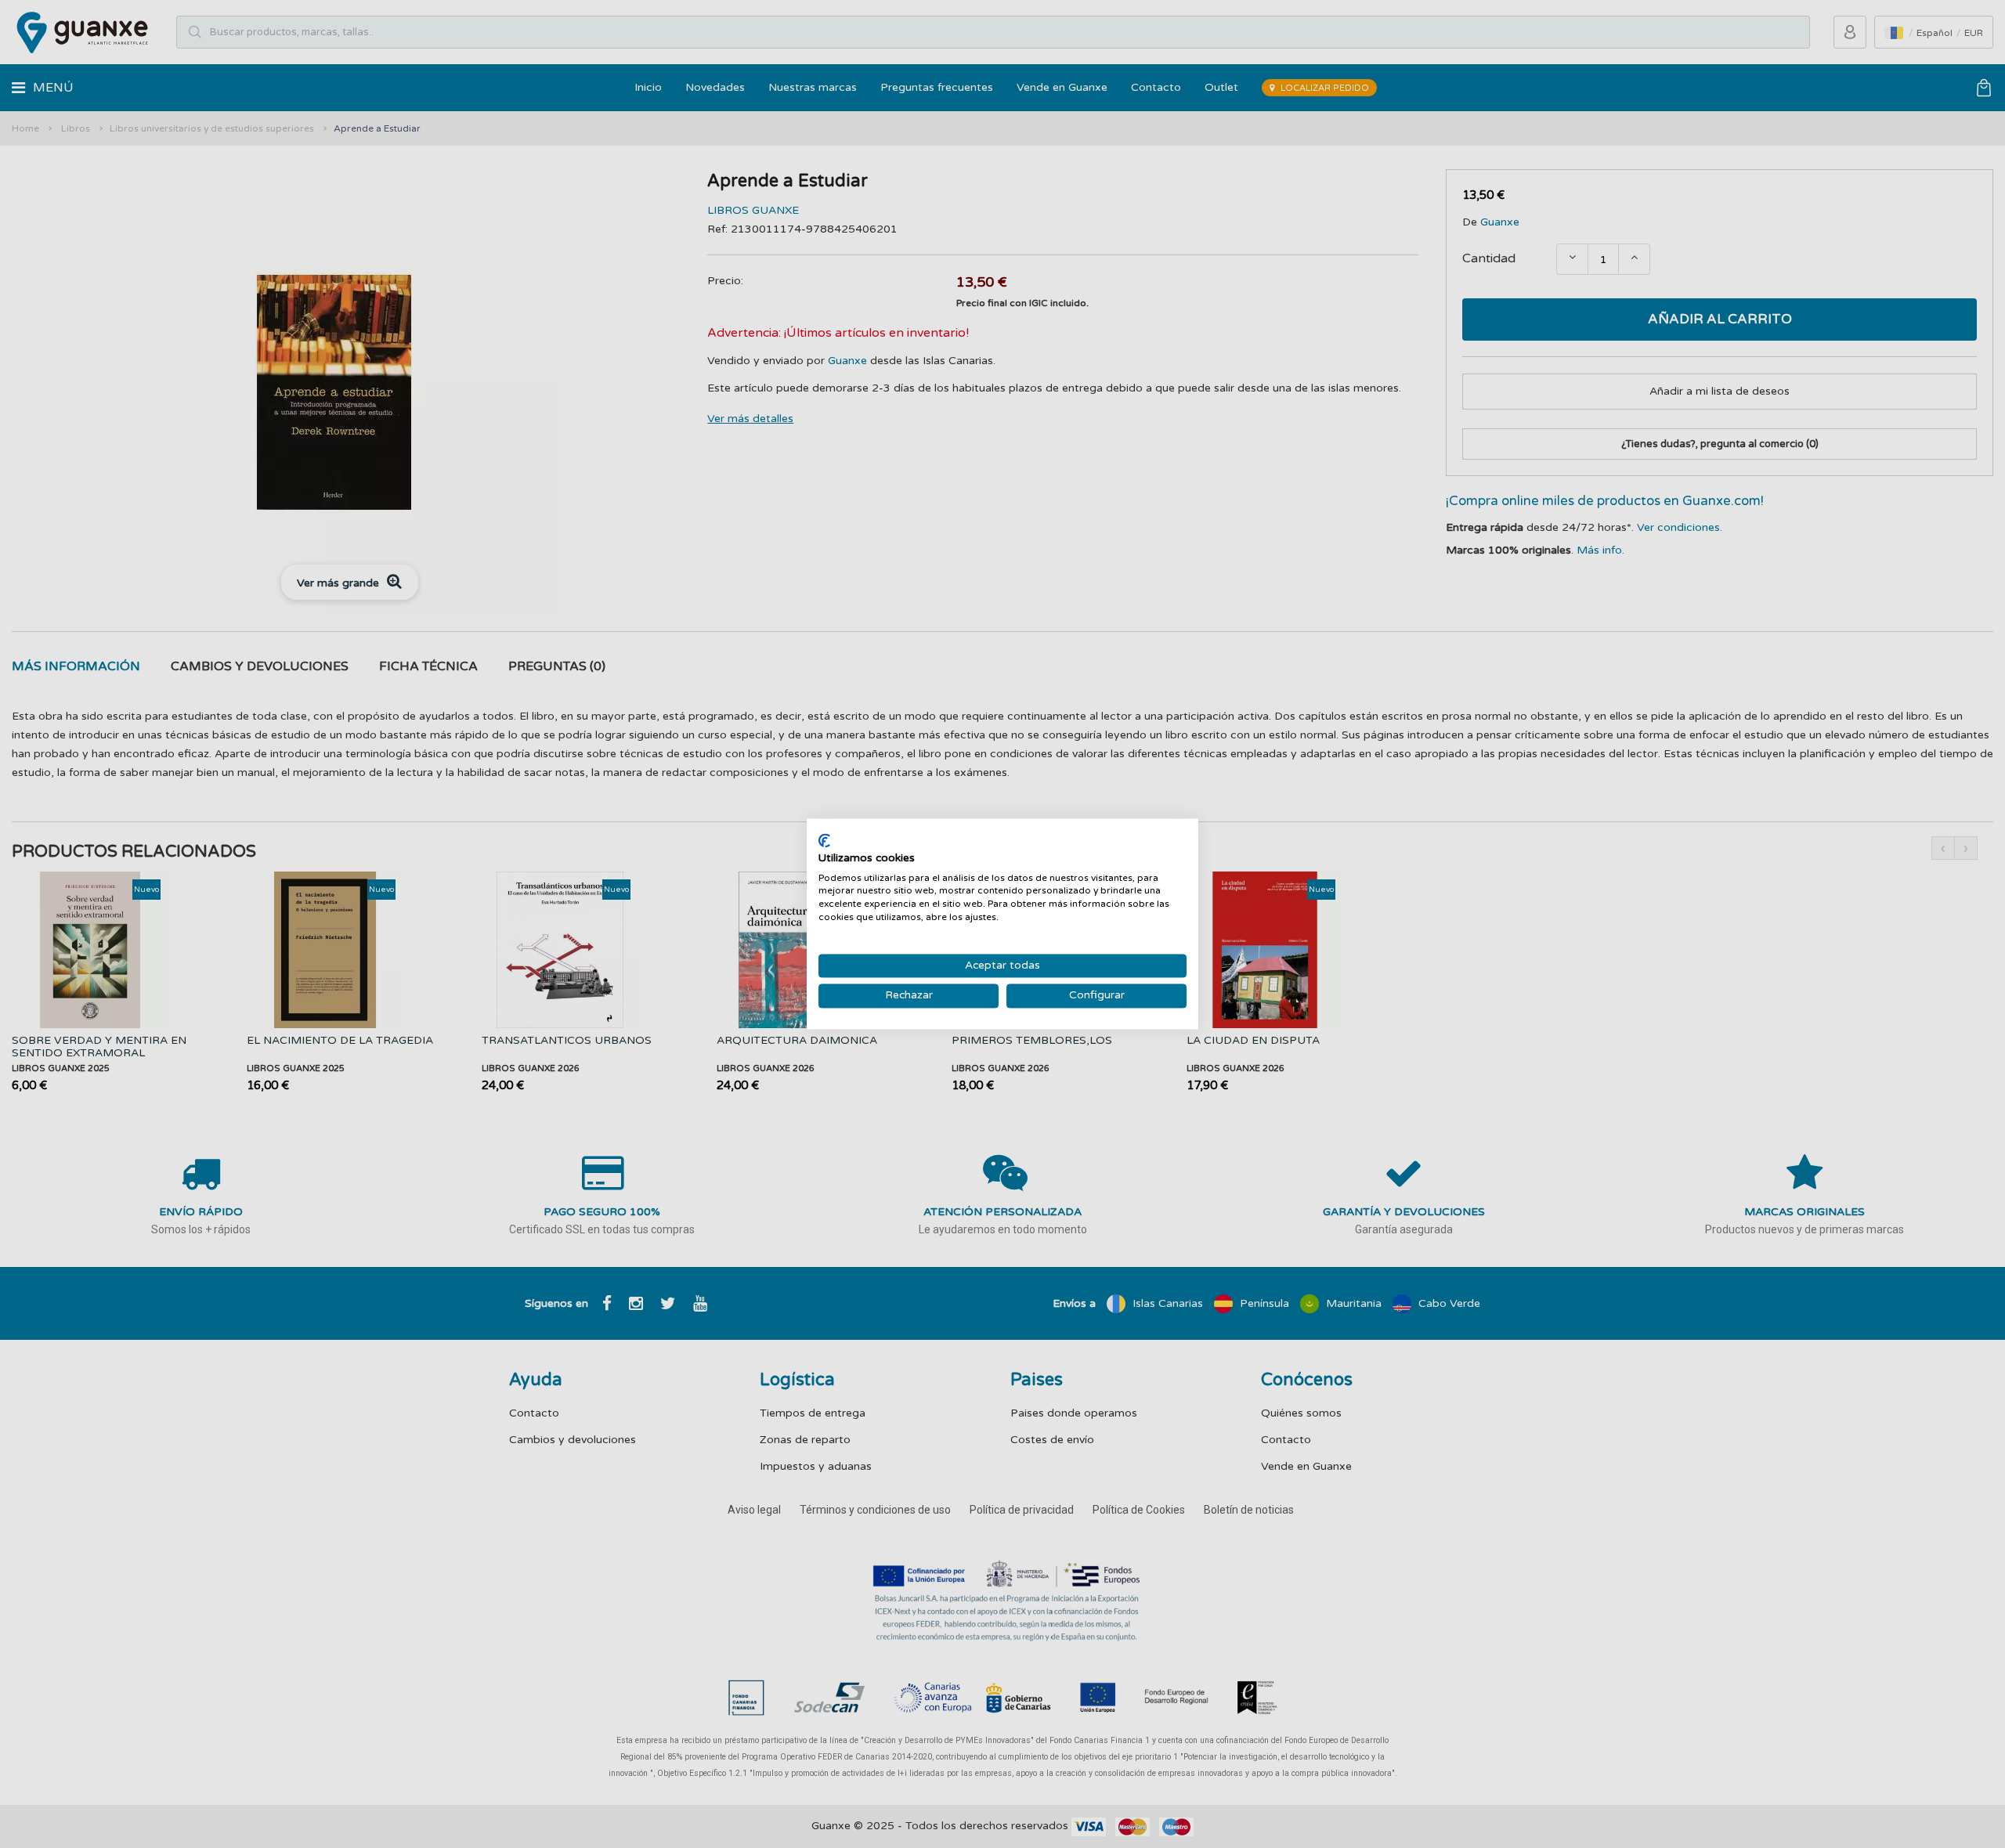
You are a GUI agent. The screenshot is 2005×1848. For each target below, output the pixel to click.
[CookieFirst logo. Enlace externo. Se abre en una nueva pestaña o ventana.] (824, 840)
